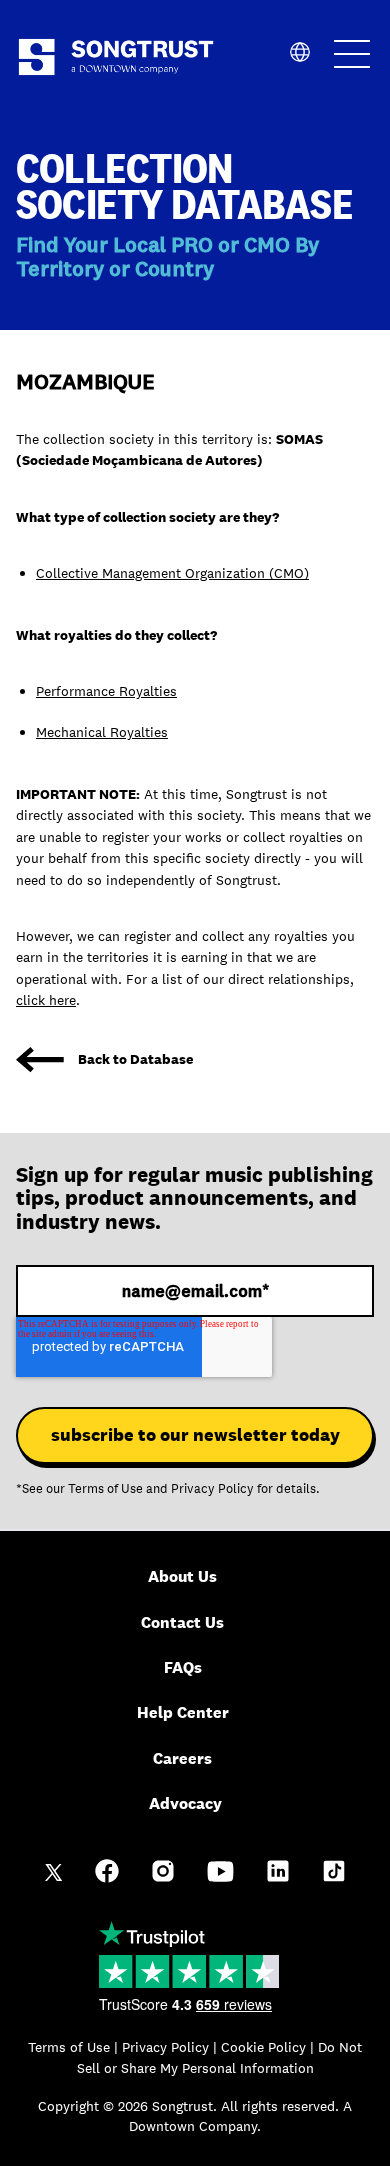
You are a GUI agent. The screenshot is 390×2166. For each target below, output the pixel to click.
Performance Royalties (106, 691)
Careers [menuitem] (182, 1758)
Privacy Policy (212, 1489)
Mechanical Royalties (102, 732)
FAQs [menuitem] (183, 1667)
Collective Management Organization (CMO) (172, 573)
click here (46, 1000)
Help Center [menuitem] (183, 1712)
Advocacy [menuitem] (185, 1803)
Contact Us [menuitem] (182, 1622)
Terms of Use (105, 1489)
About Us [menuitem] (182, 1576)
